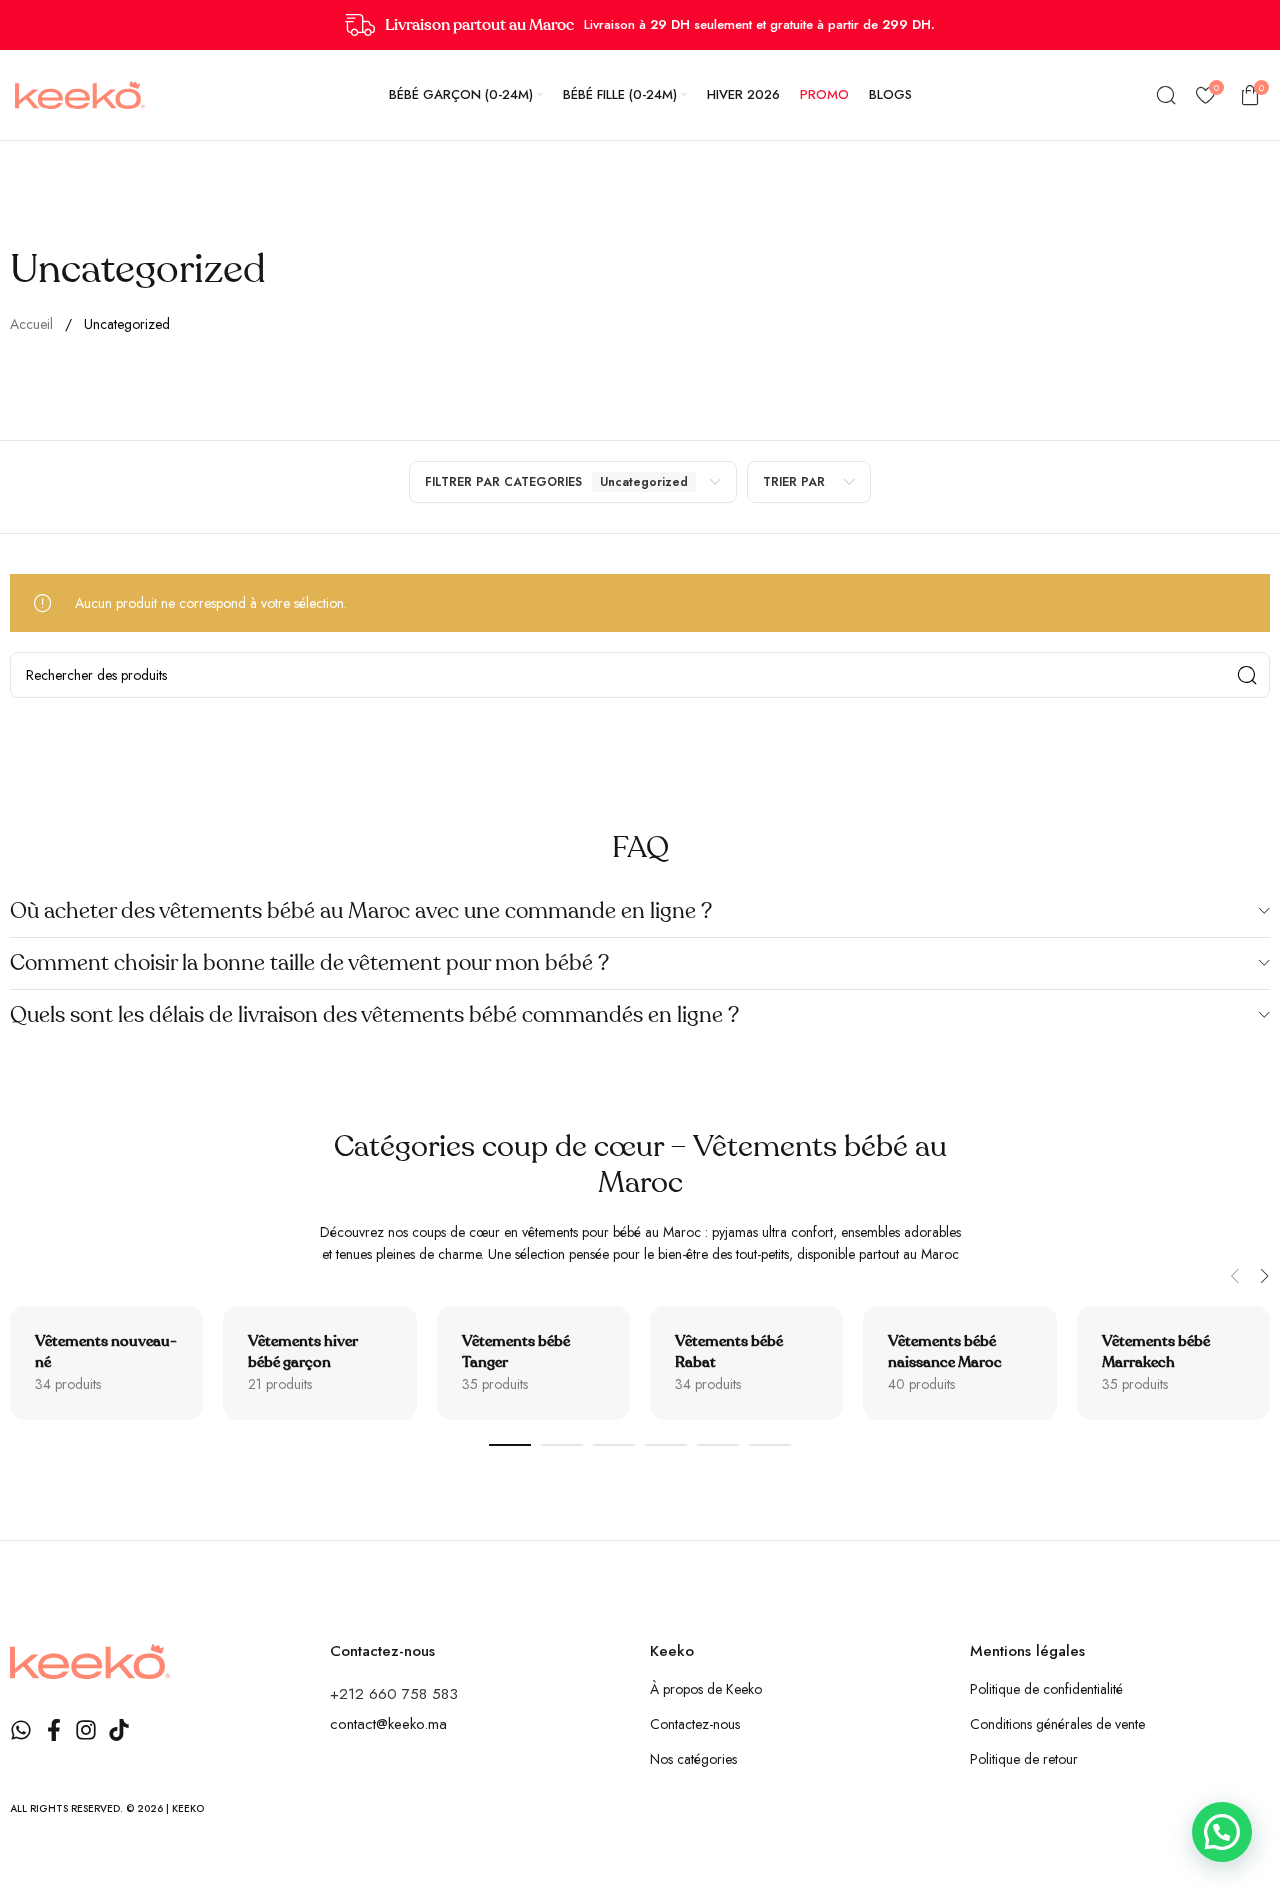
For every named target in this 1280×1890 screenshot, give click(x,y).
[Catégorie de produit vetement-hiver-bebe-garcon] (319, 1363)
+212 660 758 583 (394, 1694)
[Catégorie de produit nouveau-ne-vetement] (106, 1363)
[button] (1235, 1276)
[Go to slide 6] (770, 1445)
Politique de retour (1024, 1759)
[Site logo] (80, 93)
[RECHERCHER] (1247, 675)
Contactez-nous (695, 1724)
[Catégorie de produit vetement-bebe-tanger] (533, 1363)
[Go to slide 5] (718, 1445)
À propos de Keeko (706, 1689)
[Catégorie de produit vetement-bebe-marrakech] (1173, 1363)
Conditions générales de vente (1057, 1724)
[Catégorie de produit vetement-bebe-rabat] (746, 1363)
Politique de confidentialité (1046, 1689)
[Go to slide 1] (510, 1445)
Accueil (33, 324)
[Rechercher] (1166, 95)
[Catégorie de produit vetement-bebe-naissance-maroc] (959, 1363)
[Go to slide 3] (614, 1445)
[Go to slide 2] (562, 1445)
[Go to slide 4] (666, 1445)
